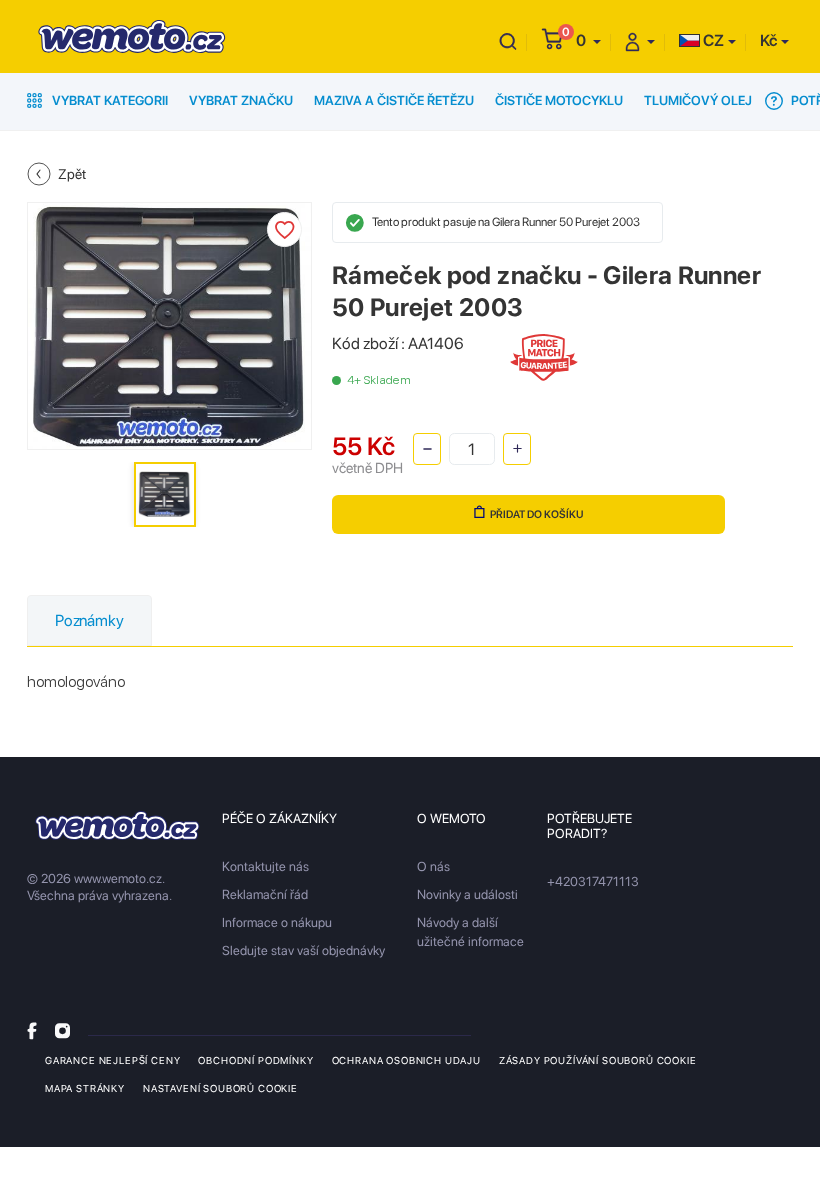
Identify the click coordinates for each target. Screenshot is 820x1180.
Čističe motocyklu (559, 100)
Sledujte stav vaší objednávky (303, 950)
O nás (433, 866)
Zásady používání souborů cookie (598, 1060)
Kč (768, 40)
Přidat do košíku (537, 514)
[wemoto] (117, 825)
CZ (712, 40)
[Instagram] (62, 1030)
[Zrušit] (508, 40)
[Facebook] (32, 1030)
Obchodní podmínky (255, 1060)
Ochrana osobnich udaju (406, 1060)
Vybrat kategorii (108, 100)
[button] (588, 40)
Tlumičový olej (698, 100)
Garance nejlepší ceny (112, 1060)
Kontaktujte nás (265, 866)
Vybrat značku (241, 100)
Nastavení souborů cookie (220, 1088)
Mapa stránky (85, 1088)
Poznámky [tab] (89, 620)
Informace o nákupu (277, 922)
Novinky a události (467, 894)
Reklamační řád (265, 894)
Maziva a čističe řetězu (394, 100)
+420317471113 (593, 881)
